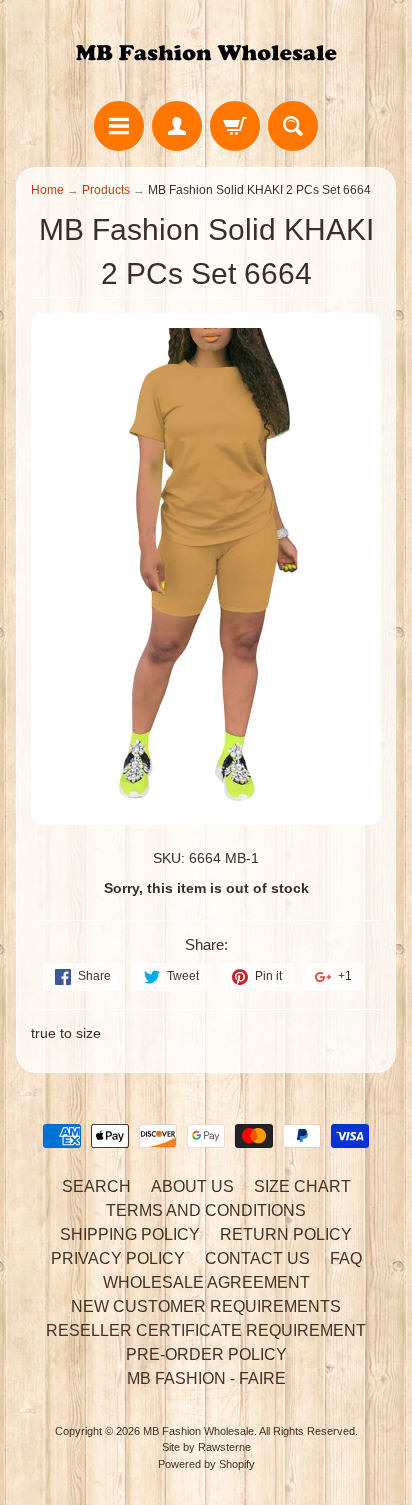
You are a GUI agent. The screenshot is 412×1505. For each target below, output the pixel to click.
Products (106, 190)
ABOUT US (192, 1186)
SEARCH (96, 1186)
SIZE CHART (302, 1186)
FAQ (346, 1258)
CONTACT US (257, 1258)
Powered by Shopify (206, 1464)
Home (47, 190)
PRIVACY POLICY (118, 1258)
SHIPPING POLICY (130, 1234)
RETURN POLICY (286, 1234)
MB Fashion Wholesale (198, 1431)
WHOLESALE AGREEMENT (206, 1282)
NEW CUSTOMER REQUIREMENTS (206, 1306)
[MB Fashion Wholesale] (206, 53)
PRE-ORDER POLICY (206, 1354)
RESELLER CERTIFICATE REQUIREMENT (206, 1330)
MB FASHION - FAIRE (206, 1378)
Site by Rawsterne (206, 1447)
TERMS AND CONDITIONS (206, 1210)
